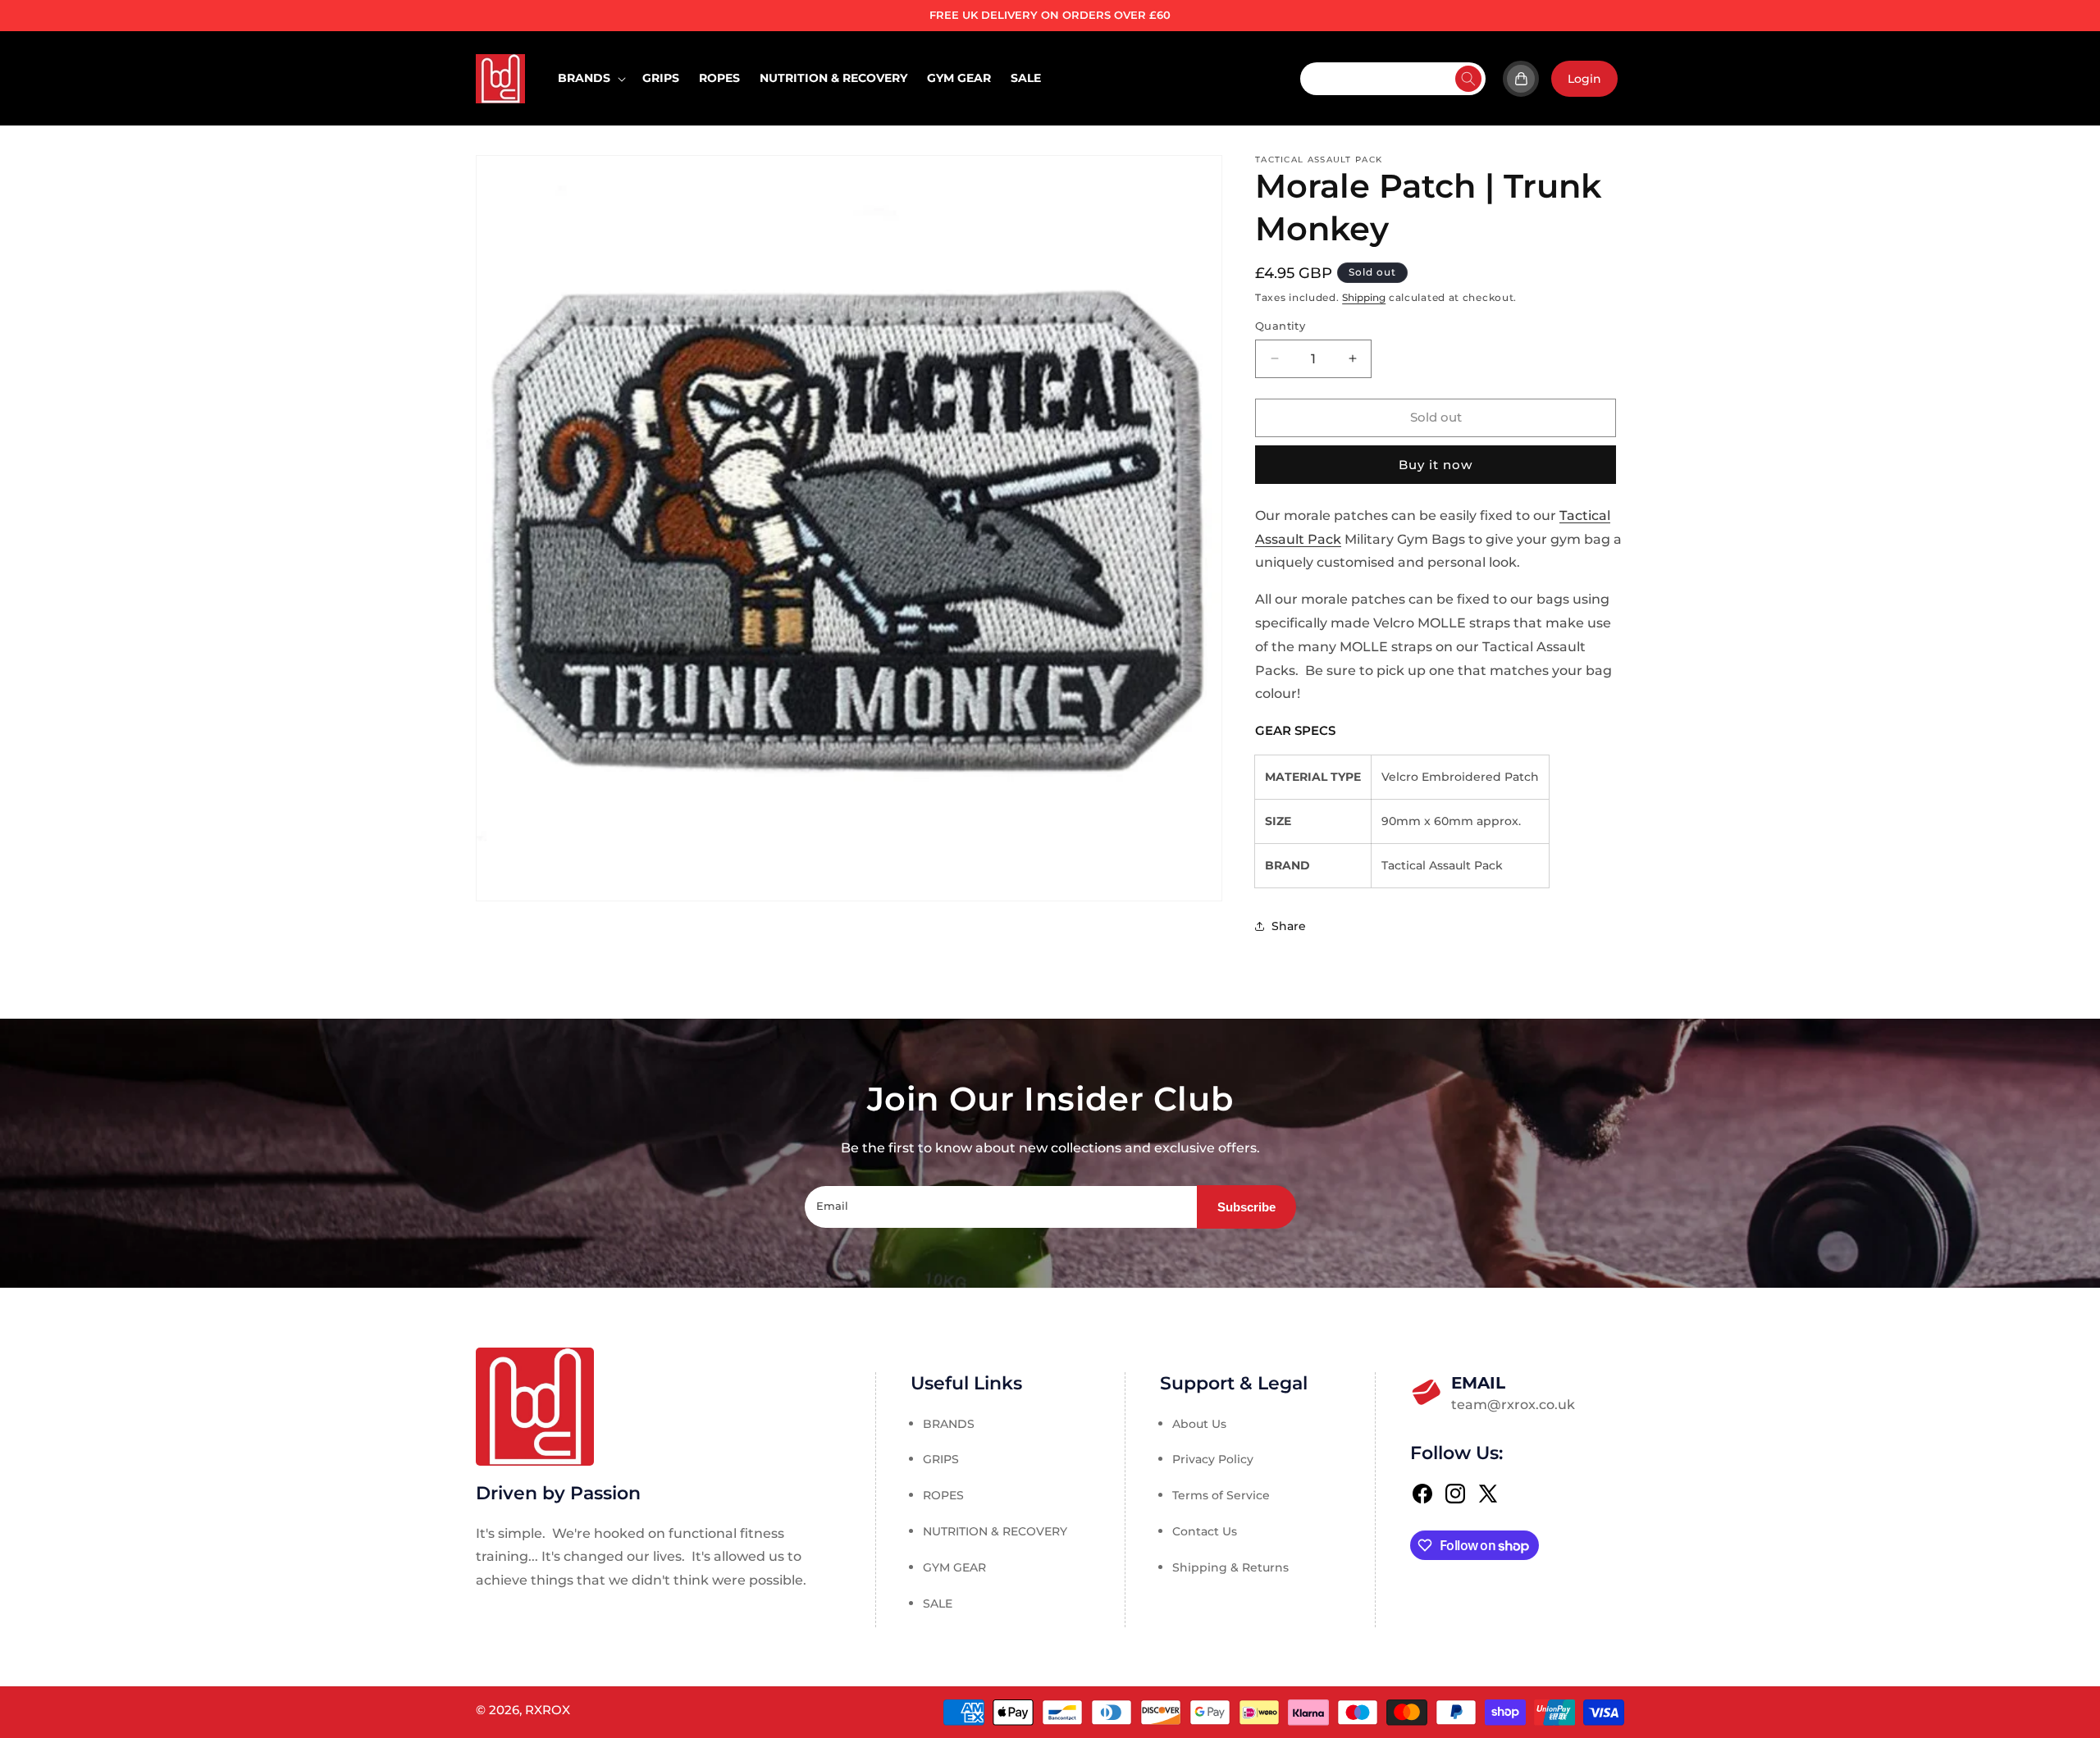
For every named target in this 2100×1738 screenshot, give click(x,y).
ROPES (943, 1495)
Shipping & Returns (1230, 1567)
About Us (1199, 1424)
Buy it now (1436, 465)
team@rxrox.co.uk (1513, 1393)
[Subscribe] (1246, 1207)
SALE (938, 1603)
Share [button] (1289, 926)
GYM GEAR (954, 1567)
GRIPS (941, 1459)
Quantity (1280, 326)
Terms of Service (1221, 1495)
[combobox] (1393, 79)
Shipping (1364, 297)
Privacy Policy (1213, 1459)
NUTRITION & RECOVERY (995, 1531)
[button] (590, 78)
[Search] (1468, 79)
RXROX (548, 1710)
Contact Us (1205, 1531)
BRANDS (949, 1424)
